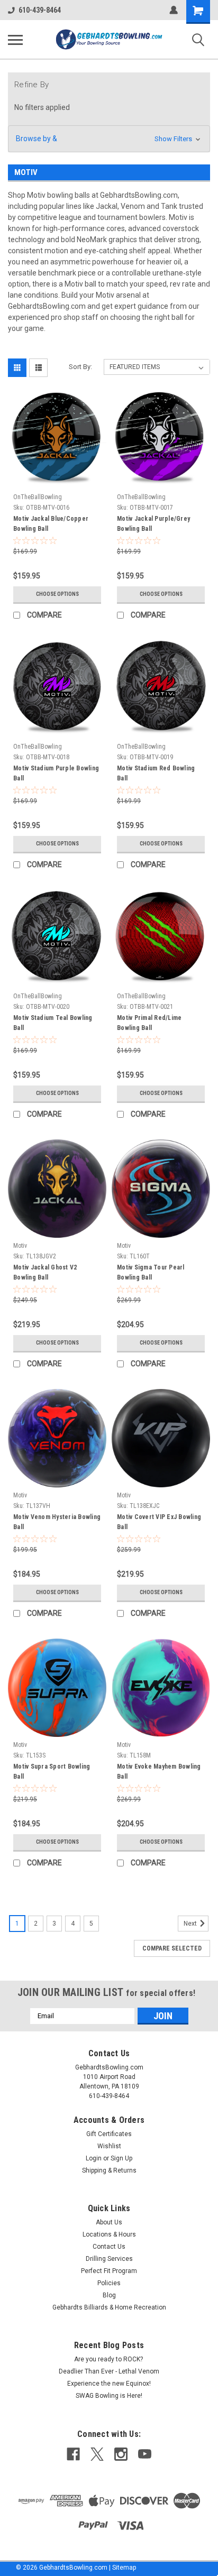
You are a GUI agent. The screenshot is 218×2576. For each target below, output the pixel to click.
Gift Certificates (109, 2134)
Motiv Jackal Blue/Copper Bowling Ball (51, 524)
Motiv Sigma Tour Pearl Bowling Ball (151, 1272)
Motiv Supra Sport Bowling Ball (52, 1772)
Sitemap (124, 2568)
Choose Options (57, 594)
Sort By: (80, 367)
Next (191, 1924)
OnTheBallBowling (38, 497)
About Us (109, 2222)
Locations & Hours (109, 2234)
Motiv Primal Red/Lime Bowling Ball (149, 1023)
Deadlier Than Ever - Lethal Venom (109, 2371)
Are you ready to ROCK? (109, 2359)
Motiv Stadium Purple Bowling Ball (56, 773)
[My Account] (174, 10)
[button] (109, 139)
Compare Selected (172, 1948)
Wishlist (109, 2146)
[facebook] (73, 2454)
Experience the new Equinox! (109, 2384)
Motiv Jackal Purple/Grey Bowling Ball (153, 524)
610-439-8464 (40, 10)
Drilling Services (109, 2259)
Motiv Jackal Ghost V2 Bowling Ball (45, 1272)
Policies (109, 2283)
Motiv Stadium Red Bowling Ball (156, 773)
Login (94, 2158)
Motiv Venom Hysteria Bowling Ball (57, 1522)
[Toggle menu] (15, 40)
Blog (109, 2295)
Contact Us (109, 2247)
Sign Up (121, 2158)
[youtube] (145, 2454)
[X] (97, 2454)
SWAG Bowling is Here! (109, 2396)
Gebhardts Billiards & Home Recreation (109, 2307)
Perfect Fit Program (109, 2271)
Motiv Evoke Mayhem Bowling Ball (159, 1772)
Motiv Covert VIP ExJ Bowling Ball (159, 1522)
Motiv (20, 1246)
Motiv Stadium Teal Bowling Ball (53, 1023)
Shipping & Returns (109, 2170)
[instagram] (121, 2454)
